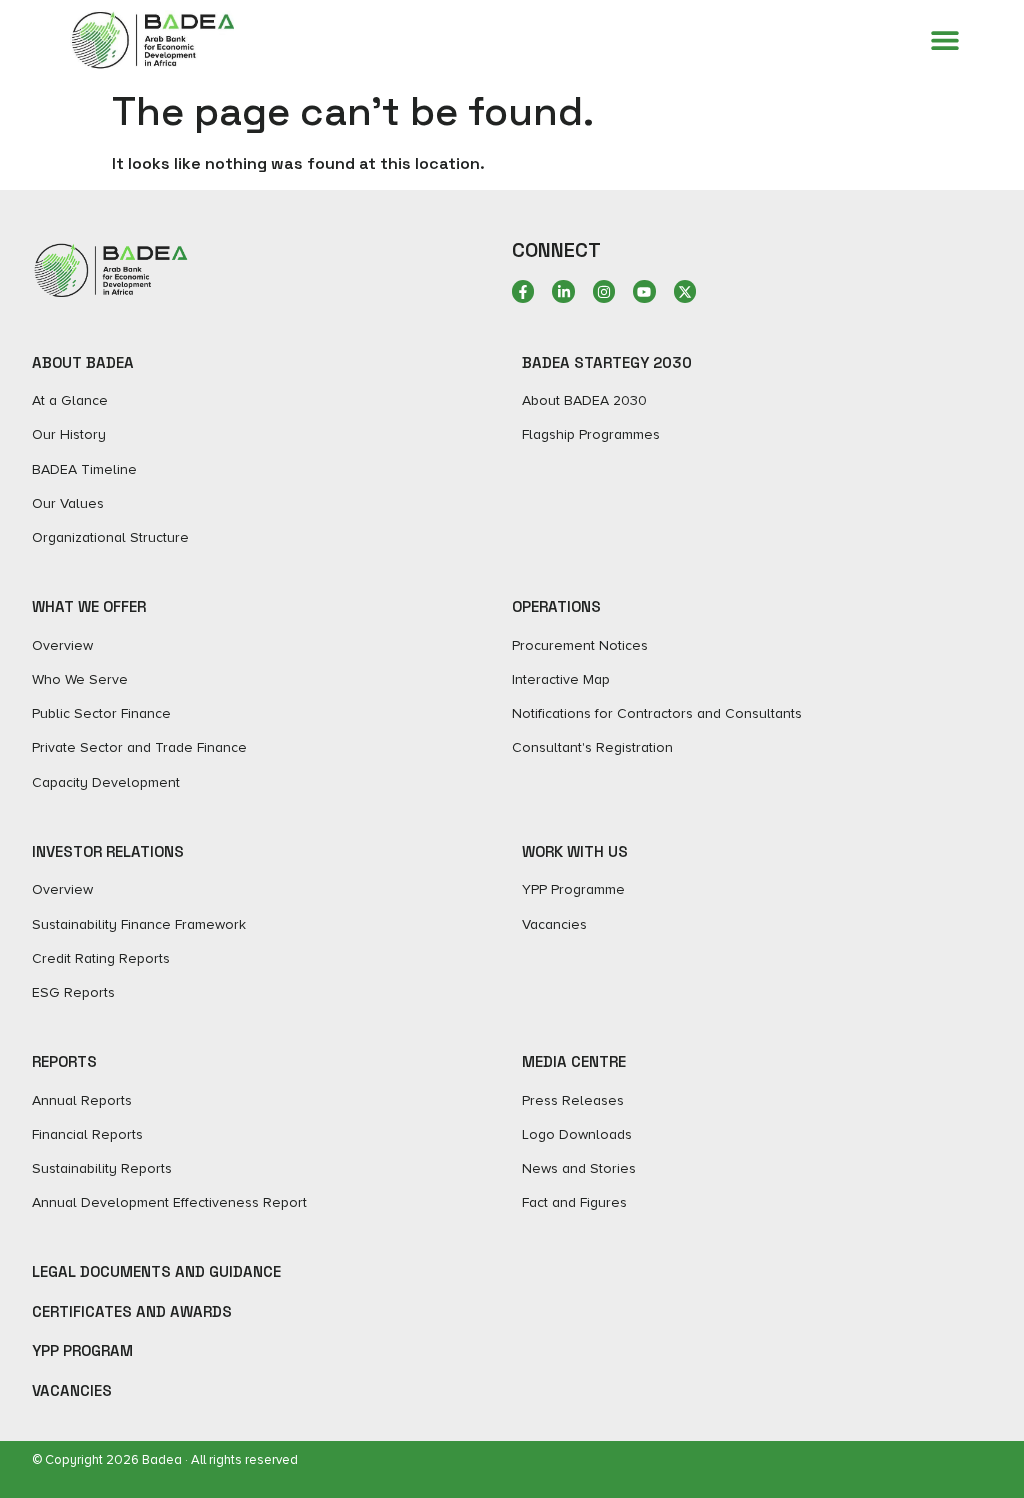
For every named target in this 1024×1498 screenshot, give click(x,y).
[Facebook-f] (523, 291)
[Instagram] (604, 291)
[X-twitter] (685, 291)
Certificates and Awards (132, 1311)
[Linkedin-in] (563, 291)
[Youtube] (644, 291)
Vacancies (72, 1390)
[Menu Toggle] (945, 40)
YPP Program (82, 1350)
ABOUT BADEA (83, 362)
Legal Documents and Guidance (156, 1271)
